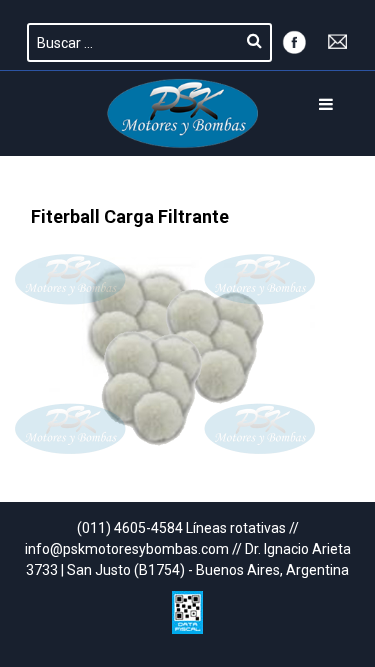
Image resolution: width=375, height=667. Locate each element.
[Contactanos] (338, 40)
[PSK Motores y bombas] (183, 113)
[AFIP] (187, 607)
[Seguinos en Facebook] (294, 40)
